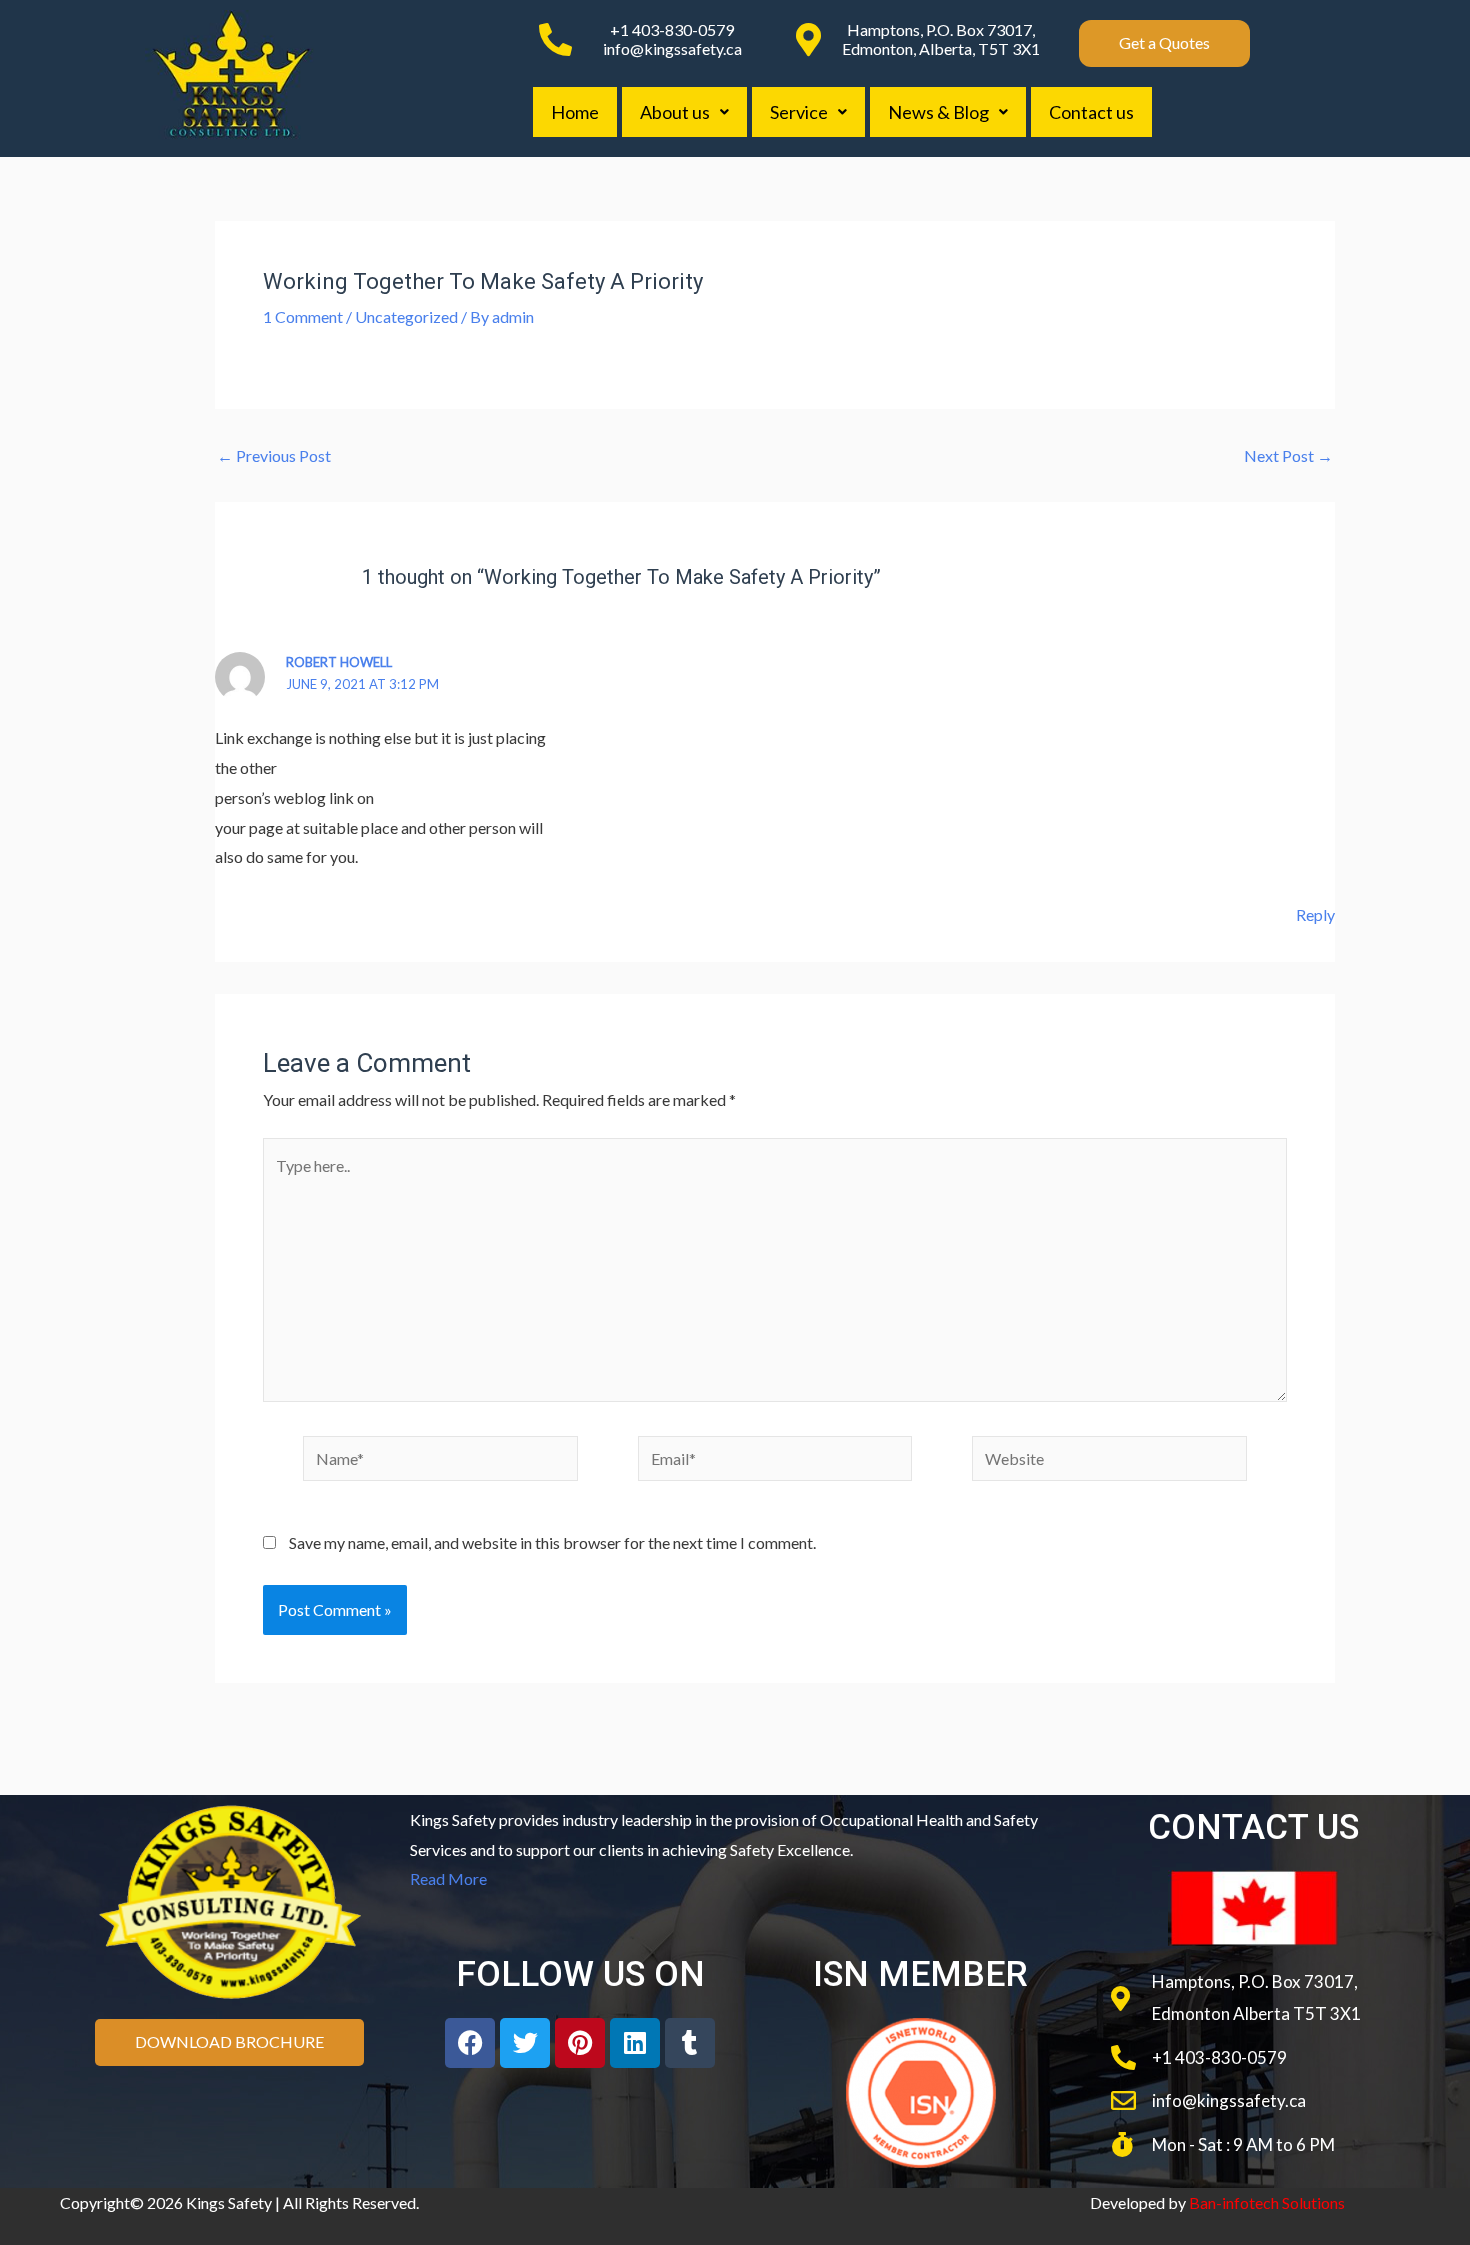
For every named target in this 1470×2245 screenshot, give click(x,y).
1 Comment (303, 316)
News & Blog (938, 112)
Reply (1315, 914)
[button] (684, 112)
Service (799, 112)
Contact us (1091, 112)
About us (675, 112)
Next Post (1288, 456)
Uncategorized (406, 316)
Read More (448, 1878)
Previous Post (274, 456)
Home (575, 112)
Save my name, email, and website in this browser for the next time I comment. (552, 1542)
